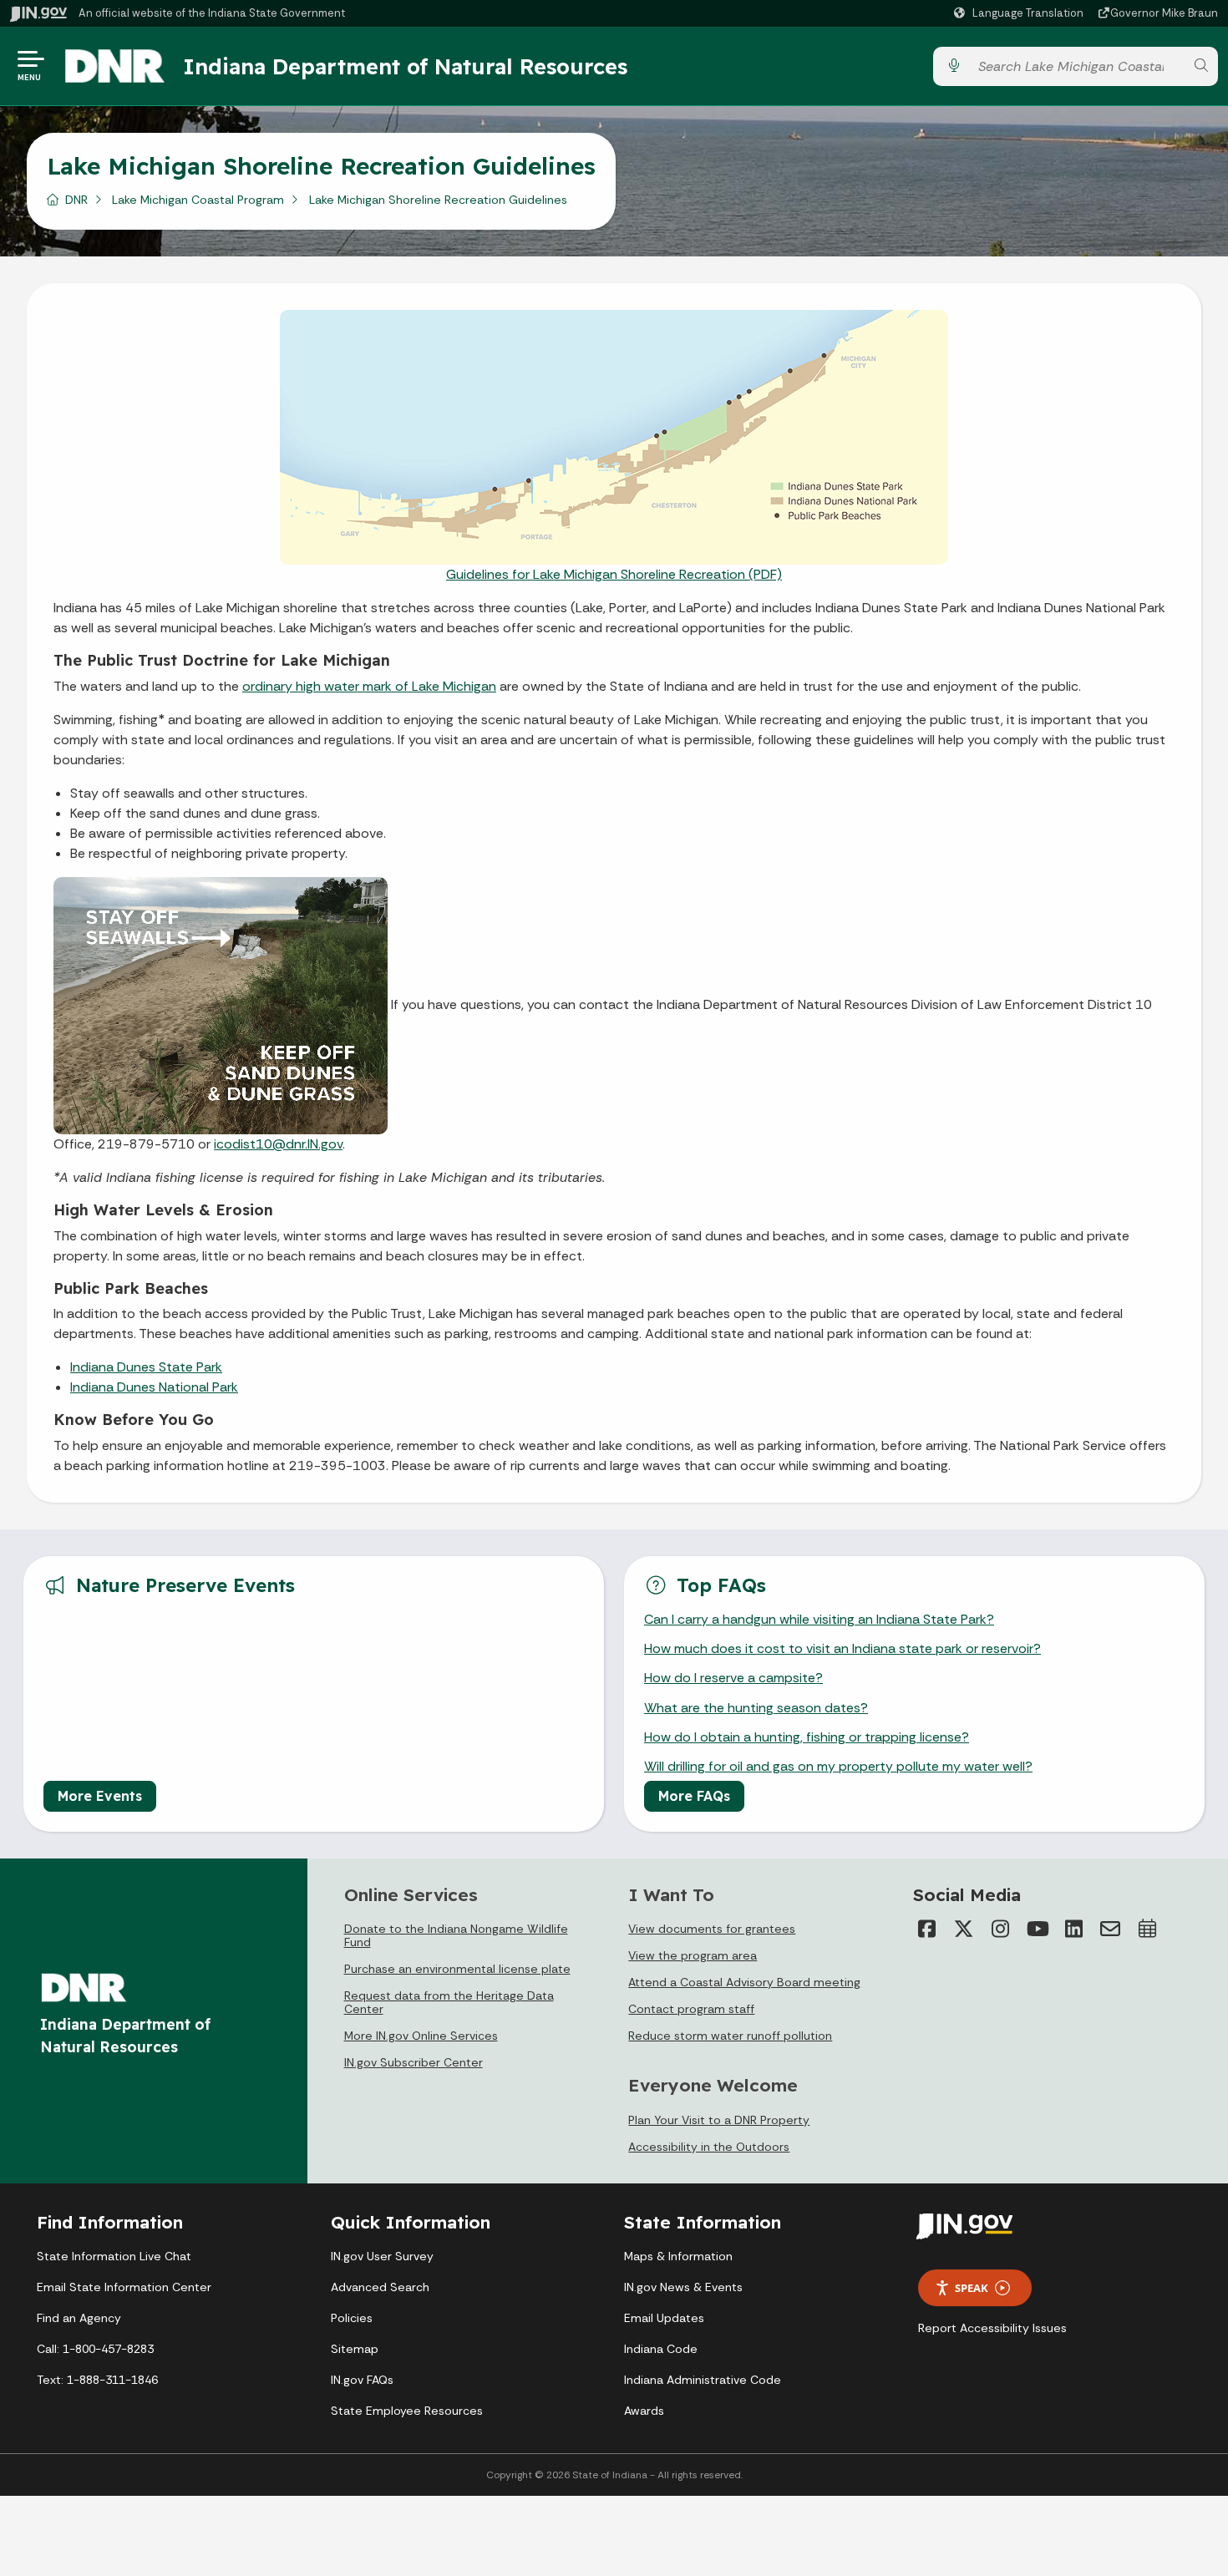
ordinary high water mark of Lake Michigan (369, 686)
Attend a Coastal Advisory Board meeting (744, 1982)
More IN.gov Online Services (421, 2036)
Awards (644, 2411)
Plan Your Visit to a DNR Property (719, 2120)
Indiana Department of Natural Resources (405, 66)
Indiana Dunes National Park (154, 1387)
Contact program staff (691, 2009)
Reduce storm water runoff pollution (730, 2036)
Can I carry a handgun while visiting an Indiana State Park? (819, 1619)
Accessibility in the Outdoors (709, 2147)
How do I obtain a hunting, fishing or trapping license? (807, 1737)
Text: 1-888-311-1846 (97, 2380)
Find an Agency (79, 2318)
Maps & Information (678, 2256)
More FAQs (694, 1796)
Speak (972, 2288)
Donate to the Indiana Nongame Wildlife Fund (456, 1935)
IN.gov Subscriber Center (414, 2062)
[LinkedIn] (1073, 1929)
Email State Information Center (124, 2287)
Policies (352, 2318)
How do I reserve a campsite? (733, 1678)
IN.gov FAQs (362, 2380)
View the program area (693, 1955)
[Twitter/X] (963, 1929)
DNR (76, 200)
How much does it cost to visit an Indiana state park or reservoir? (842, 1648)
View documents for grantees (712, 1929)
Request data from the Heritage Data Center (449, 2002)
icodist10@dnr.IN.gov (278, 1144)
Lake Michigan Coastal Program (198, 200)
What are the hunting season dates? (756, 1708)
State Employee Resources (407, 2411)
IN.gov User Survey (382, 2256)
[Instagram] (1000, 1929)
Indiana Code (661, 2349)
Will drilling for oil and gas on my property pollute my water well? (838, 1766)
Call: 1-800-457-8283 (95, 2349)
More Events (100, 1796)
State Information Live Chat (114, 2256)
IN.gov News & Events (683, 2287)
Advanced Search (380, 2287)
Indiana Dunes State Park (146, 1367)
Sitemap (355, 2349)
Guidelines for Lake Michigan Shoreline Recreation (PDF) (614, 574)
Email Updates (664, 2318)
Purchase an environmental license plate (457, 1969)
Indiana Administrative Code (703, 2380)
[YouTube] (1037, 1929)
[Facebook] (926, 1929)
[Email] (1110, 1929)
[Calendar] (1147, 1929)
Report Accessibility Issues (992, 2328)
